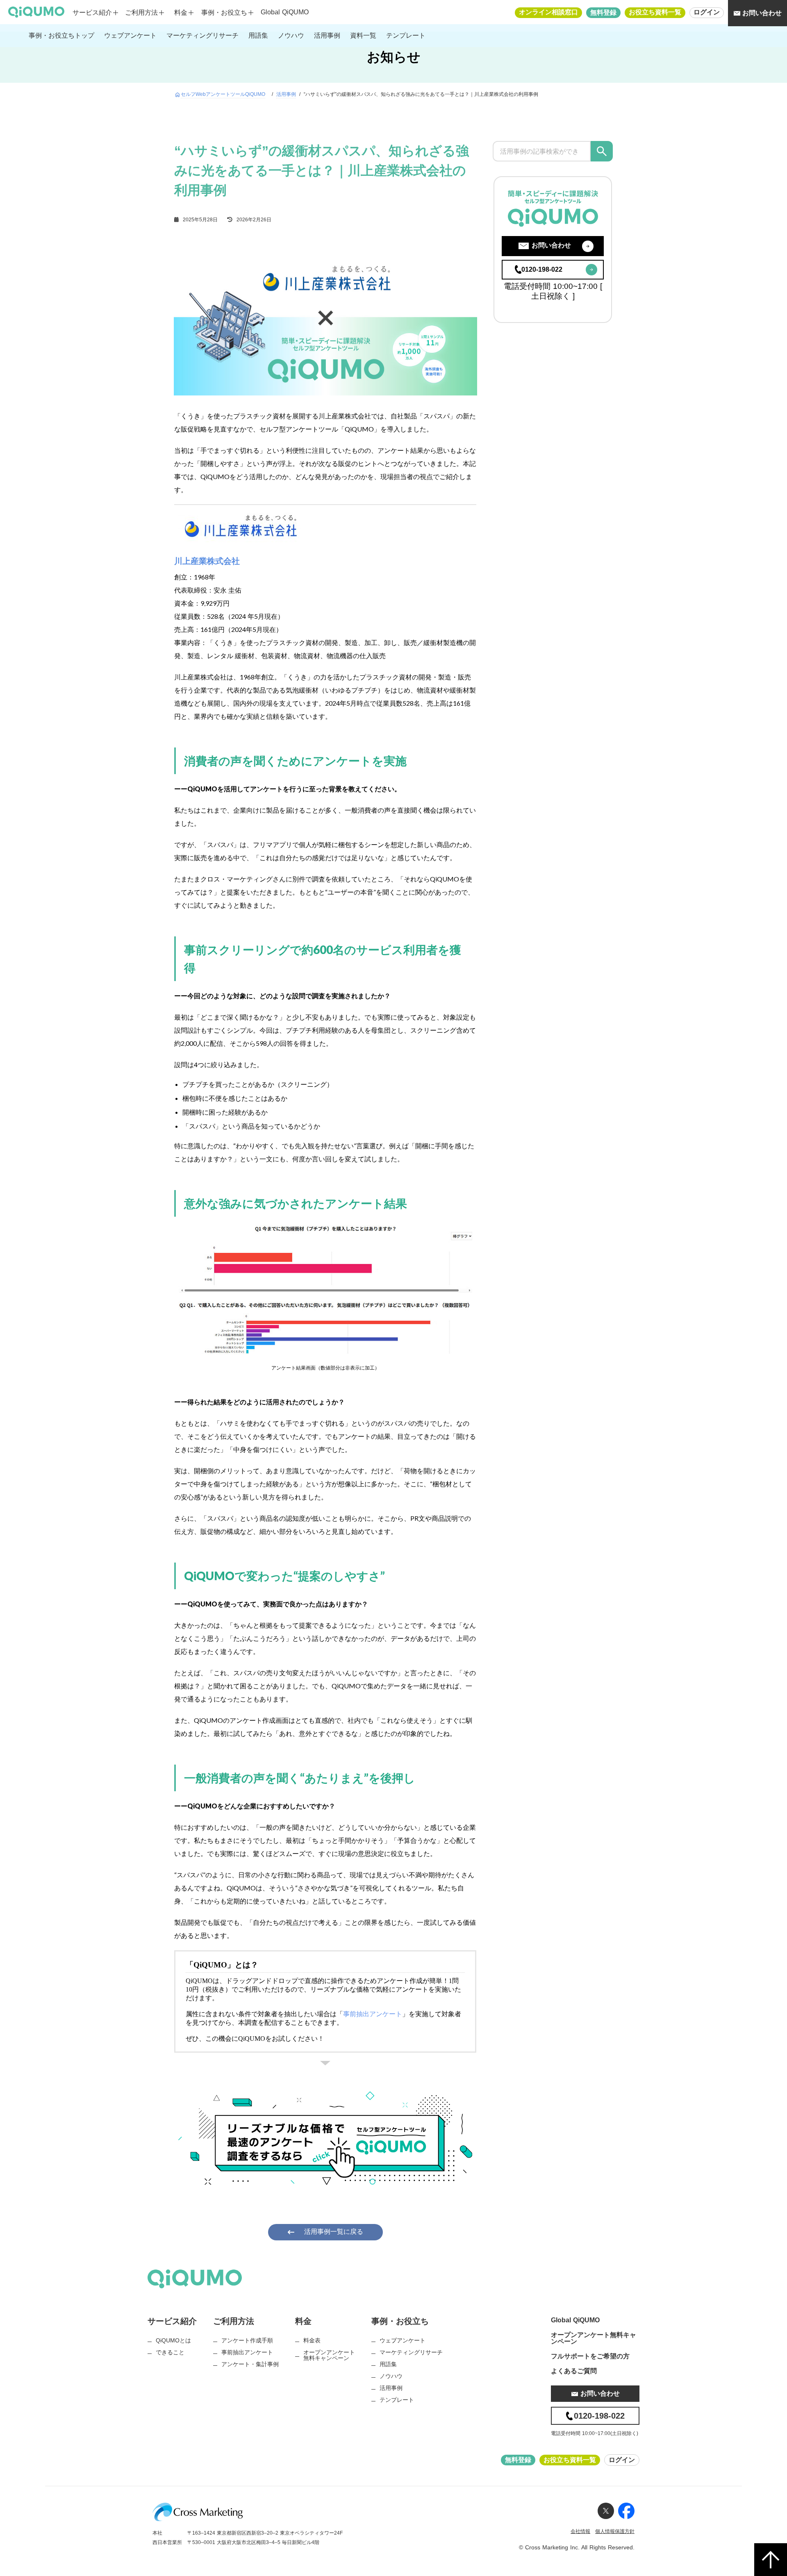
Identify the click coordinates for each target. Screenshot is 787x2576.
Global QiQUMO (285, 12)
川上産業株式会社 (207, 561)
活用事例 (286, 94)
